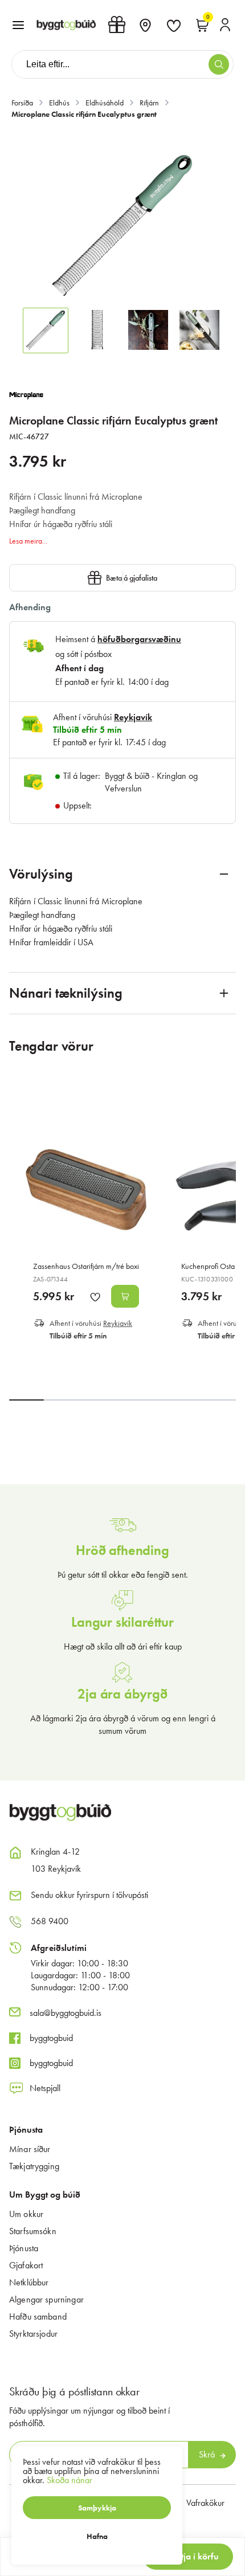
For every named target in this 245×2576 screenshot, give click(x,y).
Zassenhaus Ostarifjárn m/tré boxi (86, 1266)
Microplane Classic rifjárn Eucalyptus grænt (84, 114)
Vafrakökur (205, 2503)
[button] (18, 25)
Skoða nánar (70, 2480)
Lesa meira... (28, 541)
